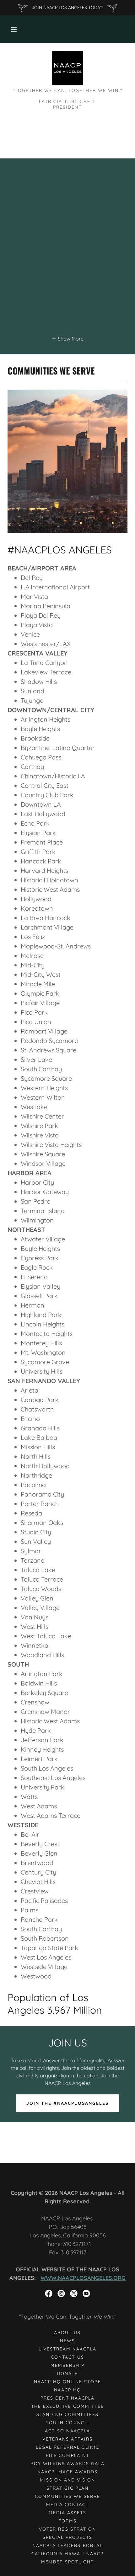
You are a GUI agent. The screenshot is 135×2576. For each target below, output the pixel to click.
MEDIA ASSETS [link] (67, 2513)
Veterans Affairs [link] (67, 2439)
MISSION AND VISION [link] (67, 2480)
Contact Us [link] (67, 2357)
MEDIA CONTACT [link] (67, 2504)
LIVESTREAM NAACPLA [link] (67, 2349)
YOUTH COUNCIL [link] (67, 2423)
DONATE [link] (67, 2373)
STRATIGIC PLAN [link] (67, 2488)
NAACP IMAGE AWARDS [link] (67, 2472)
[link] (68, 68)
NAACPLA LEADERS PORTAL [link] (67, 2545)
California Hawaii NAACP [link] (67, 2554)
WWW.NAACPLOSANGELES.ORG (83, 2278)
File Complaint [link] (67, 2455)
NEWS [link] (67, 2341)
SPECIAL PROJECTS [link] (67, 2537)
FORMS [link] (67, 2521)
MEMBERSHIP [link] (67, 2365)
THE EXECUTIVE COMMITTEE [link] (67, 2406)
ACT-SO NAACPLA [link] (67, 2431)
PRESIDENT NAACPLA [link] (67, 2398)
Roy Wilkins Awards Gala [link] (67, 2464)
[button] (14, 29)
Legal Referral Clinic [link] (67, 2447)
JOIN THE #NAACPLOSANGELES (67, 2103)
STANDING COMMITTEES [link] (67, 2414)
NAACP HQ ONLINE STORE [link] (67, 2382)
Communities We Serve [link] (67, 2496)
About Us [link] (67, 2333)
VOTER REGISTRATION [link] (67, 2529)
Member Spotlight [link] (67, 2562)
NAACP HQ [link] (67, 2390)
